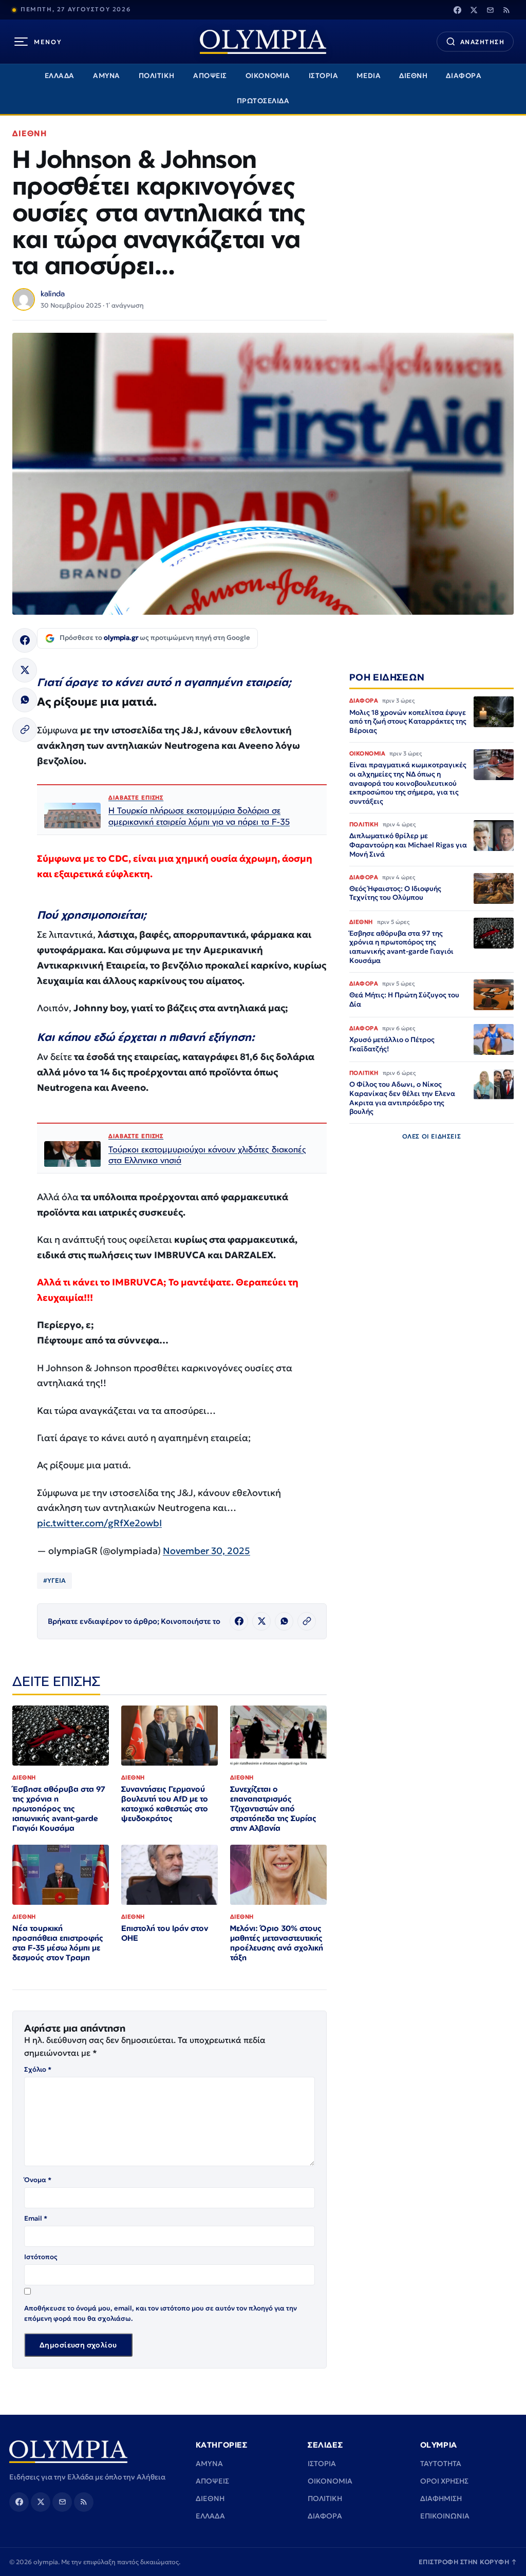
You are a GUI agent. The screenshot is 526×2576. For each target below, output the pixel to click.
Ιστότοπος (41, 2257)
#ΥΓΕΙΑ (54, 1580)
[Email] (490, 10)
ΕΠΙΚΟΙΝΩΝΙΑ (445, 2516)
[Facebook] (457, 10)
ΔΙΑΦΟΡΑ (464, 76)
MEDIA (369, 76)
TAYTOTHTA (441, 2464)
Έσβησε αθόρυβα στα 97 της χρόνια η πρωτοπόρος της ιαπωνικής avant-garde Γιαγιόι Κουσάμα (59, 1808)
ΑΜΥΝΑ (107, 76)
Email (36, 2218)
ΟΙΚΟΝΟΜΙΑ (268, 76)
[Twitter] (474, 10)
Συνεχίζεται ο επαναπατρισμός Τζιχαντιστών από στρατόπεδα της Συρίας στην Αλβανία (273, 1808)
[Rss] (506, 10)
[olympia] (263, 42)
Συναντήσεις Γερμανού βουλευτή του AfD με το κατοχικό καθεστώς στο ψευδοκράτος (165, 1804)
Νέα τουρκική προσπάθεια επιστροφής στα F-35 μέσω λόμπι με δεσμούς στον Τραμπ (58, 1943)
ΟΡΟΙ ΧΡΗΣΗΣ (444, 2481)
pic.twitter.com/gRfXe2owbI (99, 1523)
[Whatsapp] (25, 700)
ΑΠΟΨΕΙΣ (210, 76)
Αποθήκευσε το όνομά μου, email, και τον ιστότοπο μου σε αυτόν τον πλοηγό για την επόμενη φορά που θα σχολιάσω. (161, 2313)
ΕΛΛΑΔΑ (60, 76)
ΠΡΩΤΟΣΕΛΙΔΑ (263, 101)
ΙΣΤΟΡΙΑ (324, 76)
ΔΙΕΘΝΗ (413, 76)
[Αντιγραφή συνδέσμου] (25, 730)
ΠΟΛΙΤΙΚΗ (157, 76)
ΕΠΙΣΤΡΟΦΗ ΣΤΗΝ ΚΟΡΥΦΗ (468, 2562)
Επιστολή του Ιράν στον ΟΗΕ (165, 1933)
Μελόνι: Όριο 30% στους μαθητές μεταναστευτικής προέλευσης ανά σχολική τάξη (277, 1943)
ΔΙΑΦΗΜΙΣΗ (441, 2498)
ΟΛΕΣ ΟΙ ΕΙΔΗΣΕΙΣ (432, 1136)
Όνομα (38, 2180)
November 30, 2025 (206, 1551)
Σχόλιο (38, 2069)
